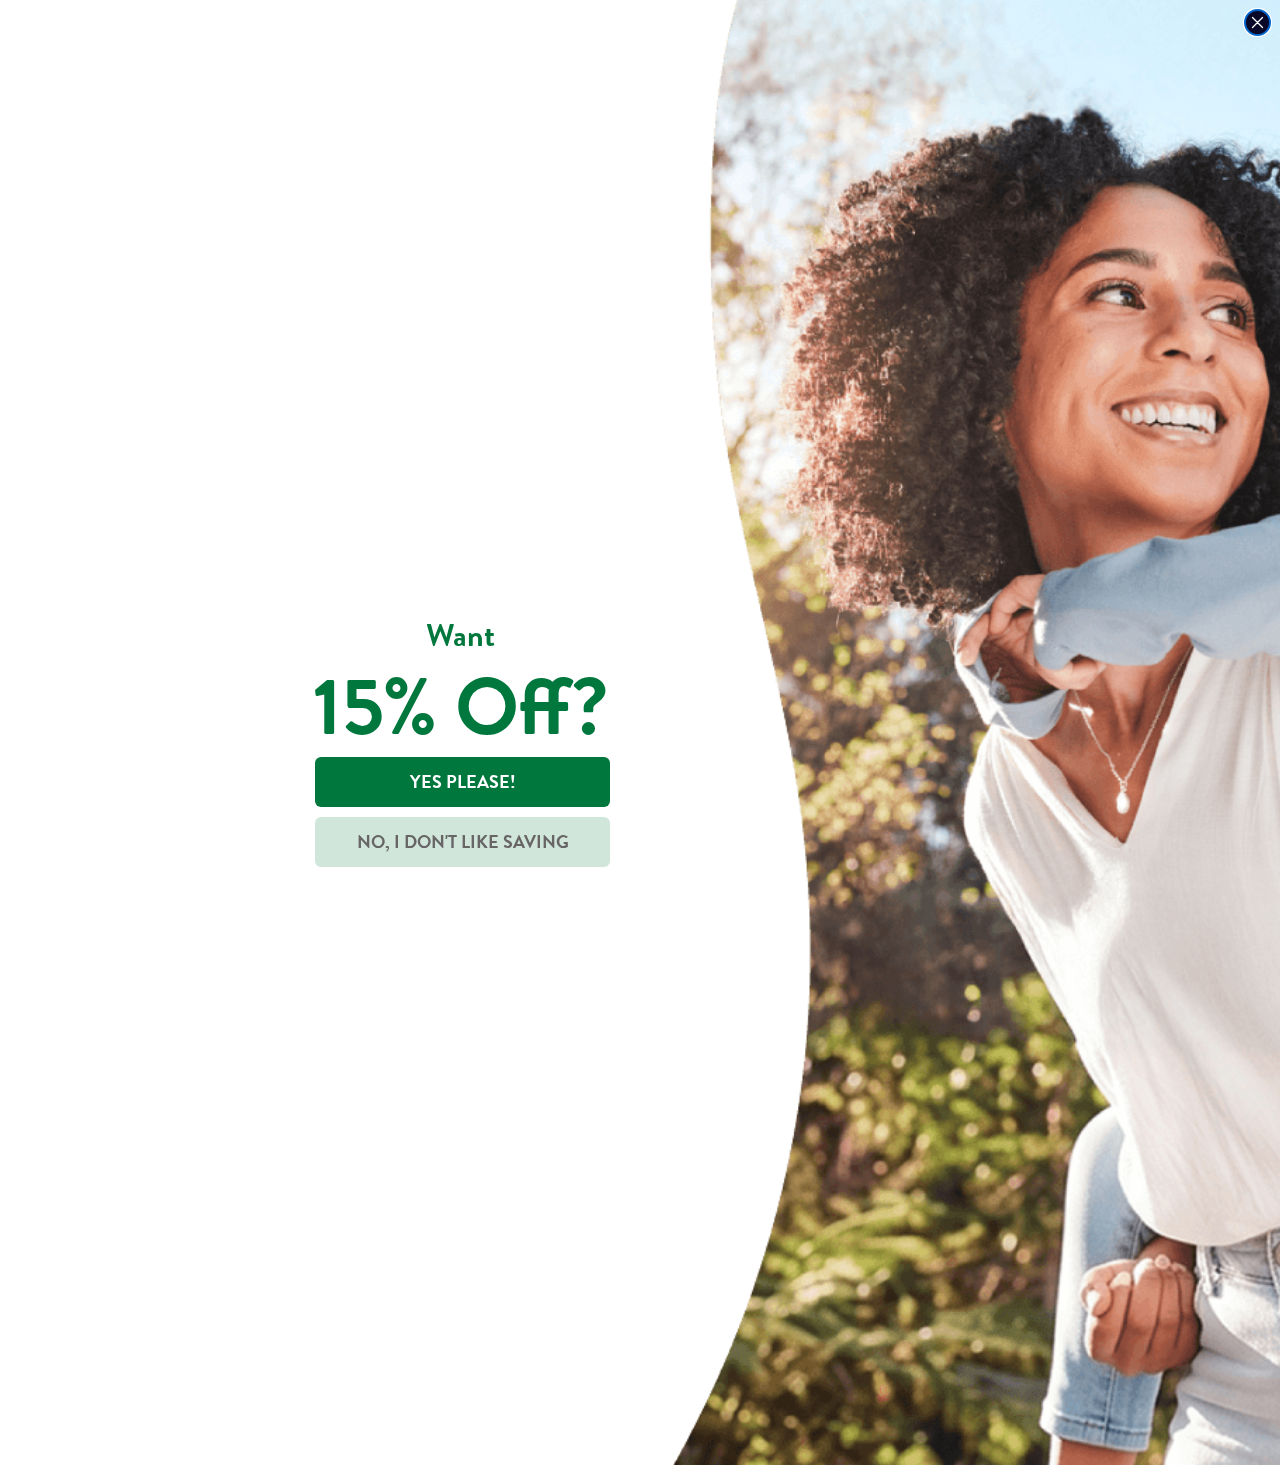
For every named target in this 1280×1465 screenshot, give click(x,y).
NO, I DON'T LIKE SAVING (463, 841)
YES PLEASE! (463, 781)
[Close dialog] (1257, 22)
